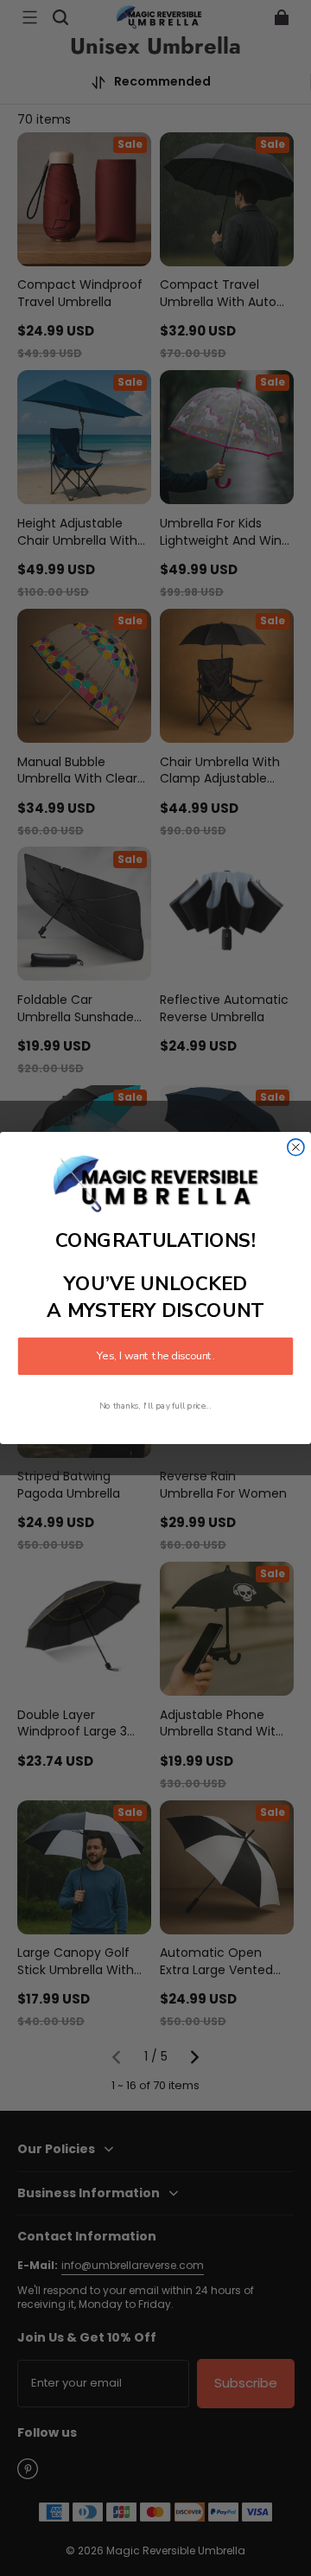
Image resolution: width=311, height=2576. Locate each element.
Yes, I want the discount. (155, 1356)
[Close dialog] (296, 1147)
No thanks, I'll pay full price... (155, 1406)
